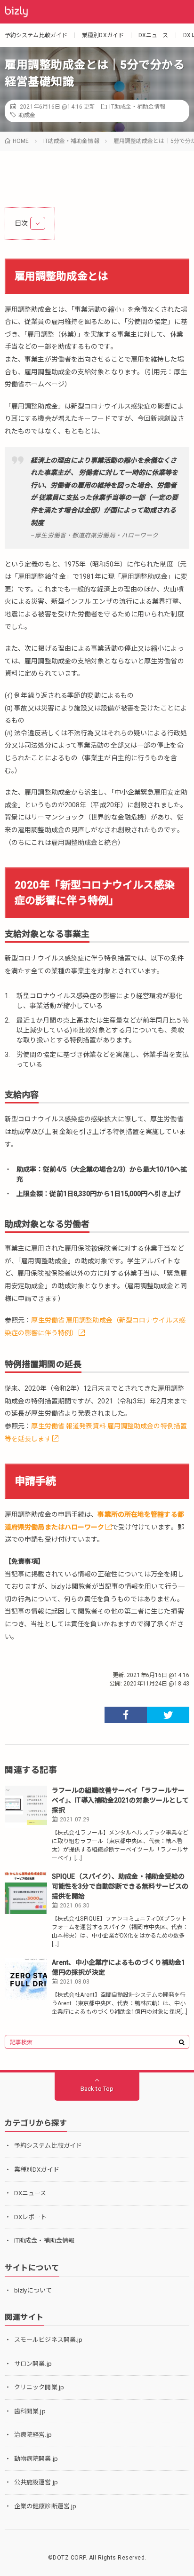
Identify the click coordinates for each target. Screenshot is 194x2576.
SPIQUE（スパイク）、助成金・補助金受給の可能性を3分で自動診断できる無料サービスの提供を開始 (120, 1886)
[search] (182, 2042)
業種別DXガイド (103, 35)
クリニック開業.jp (39, 2387)
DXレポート (31, 2217)
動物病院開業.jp (36, 2459)
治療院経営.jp (33, 2435)
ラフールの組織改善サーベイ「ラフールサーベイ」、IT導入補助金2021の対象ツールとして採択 (120, 1800)
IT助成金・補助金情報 (137, 107)
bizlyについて (33, 2290)
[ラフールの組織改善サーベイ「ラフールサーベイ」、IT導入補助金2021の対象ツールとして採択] (26, 1807)
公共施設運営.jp (36, 2482)
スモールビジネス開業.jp (48, 2340)
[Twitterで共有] (168, 1715)
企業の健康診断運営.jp (45, 2506)
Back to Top (97, 2089)
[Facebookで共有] (126, 1715)
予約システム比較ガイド (36, 35)
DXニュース (154, 35)
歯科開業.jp (30, 2411)
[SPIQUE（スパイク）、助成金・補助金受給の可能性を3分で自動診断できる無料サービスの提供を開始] (26, 1893)
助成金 (27, 115)
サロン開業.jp (33, 2364)
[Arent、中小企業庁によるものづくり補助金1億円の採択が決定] (26, 1979)
